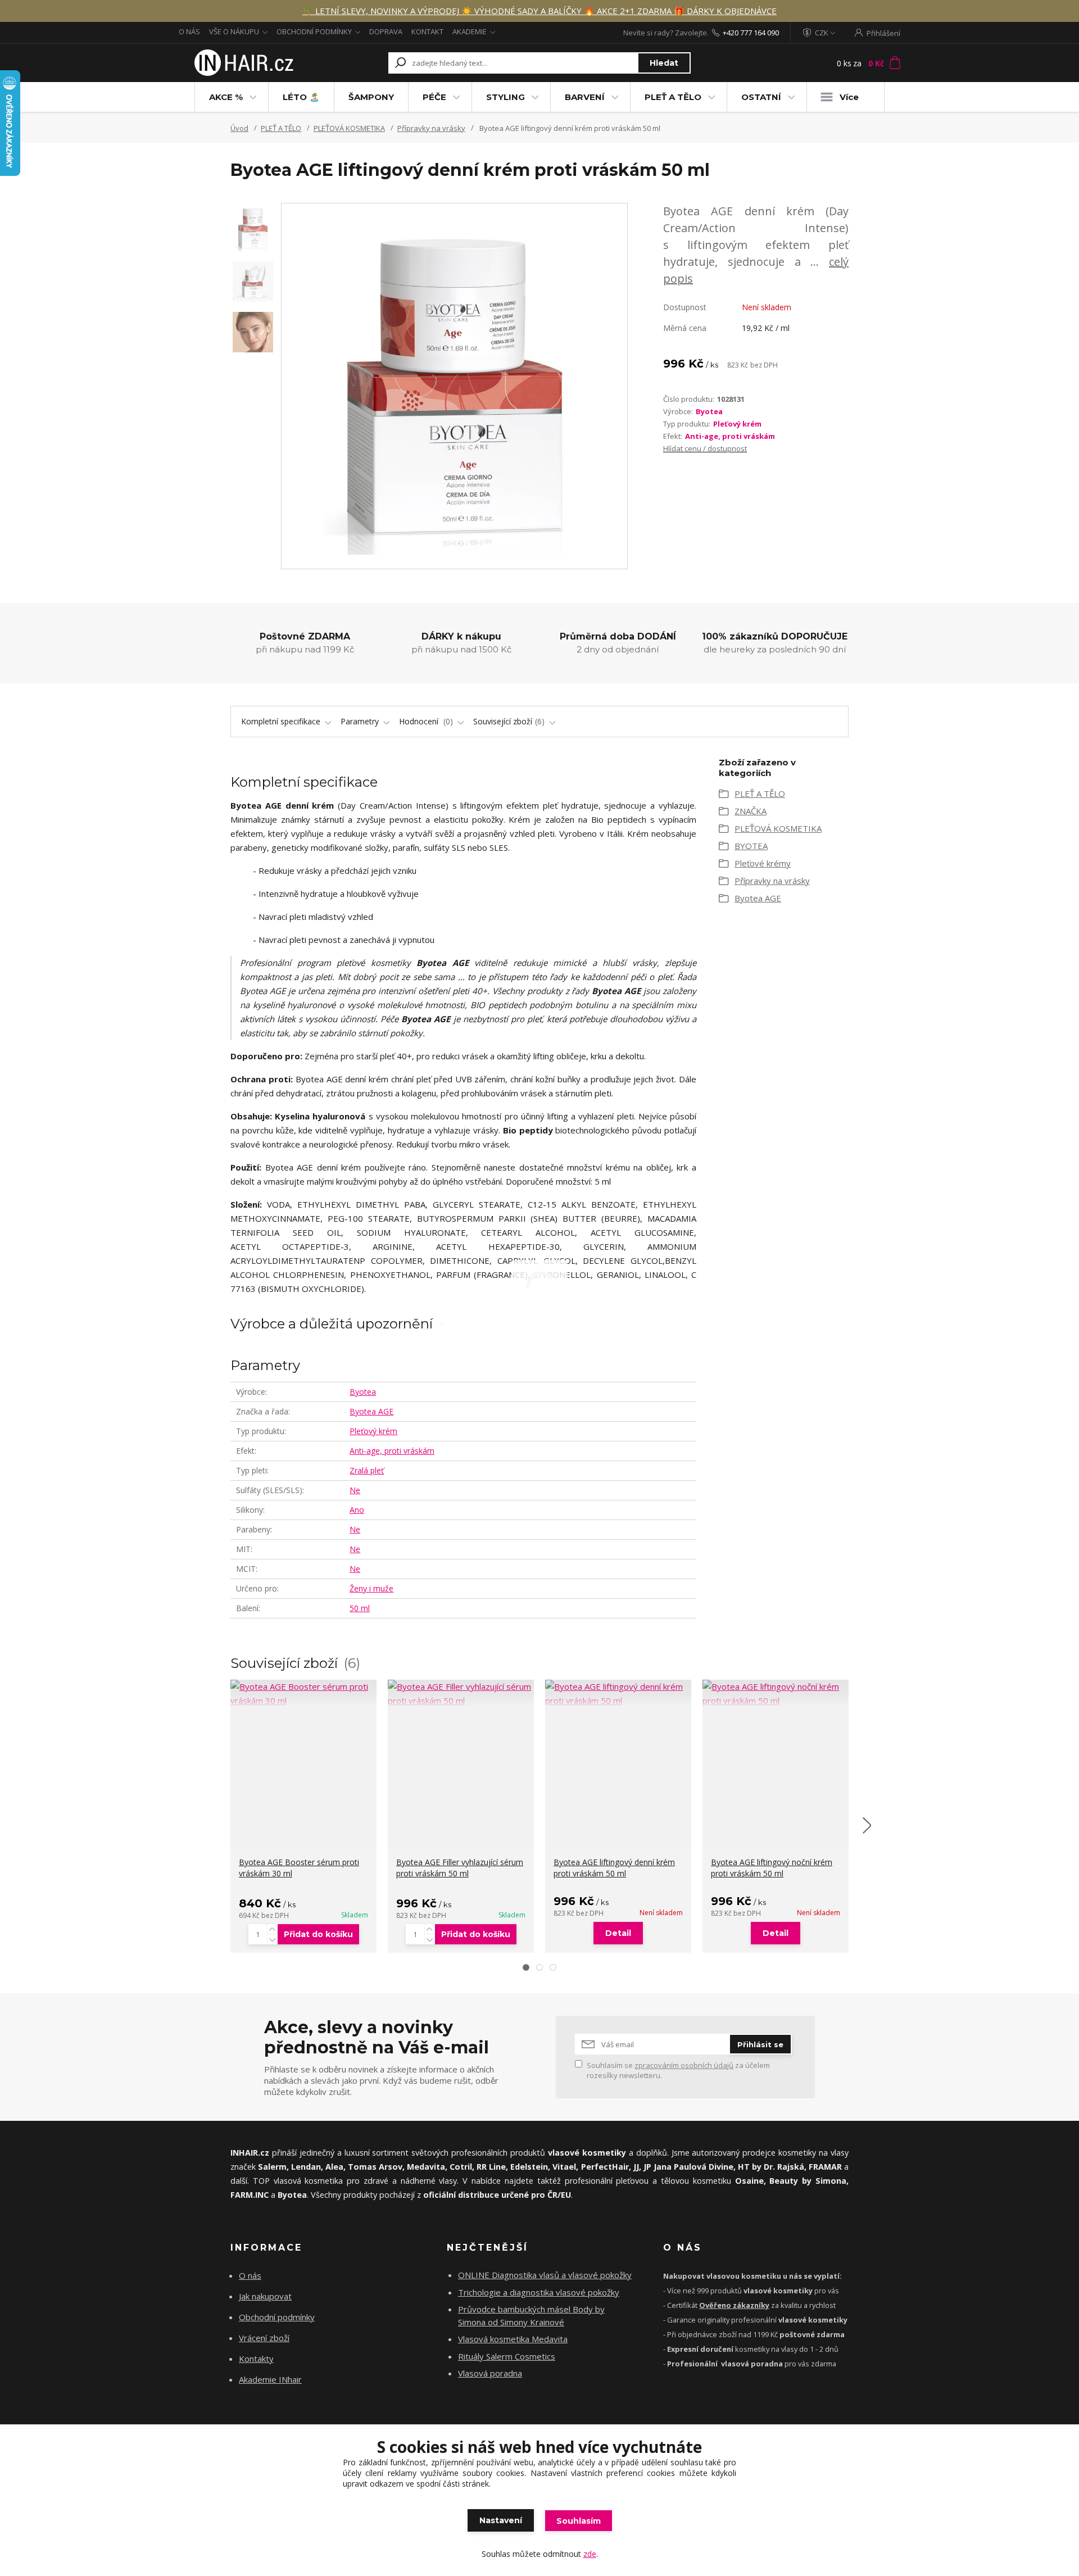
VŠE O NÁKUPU (234, 31)
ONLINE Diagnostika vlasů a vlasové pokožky (545, 2275)
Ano (357, 1510)
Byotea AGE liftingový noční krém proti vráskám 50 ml (772, 1868)
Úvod (239, 128)
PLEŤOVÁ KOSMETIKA (349, 128)
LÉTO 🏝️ (301, 97)
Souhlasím (579, 2521)
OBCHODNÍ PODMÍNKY (314, 31)
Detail (618, 1933)
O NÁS (189, 31)
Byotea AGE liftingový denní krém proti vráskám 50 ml (614, 1868)
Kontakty (256, 2359)
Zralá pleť (367, 1470)
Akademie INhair (270, 2379)
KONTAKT (427, 31)
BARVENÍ (585, 97)
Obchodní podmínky (277, 2317)
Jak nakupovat (265, 2296)
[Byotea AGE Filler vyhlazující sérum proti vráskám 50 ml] (461, 1694)
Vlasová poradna (490, 2373)
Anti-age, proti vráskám (730, 436)
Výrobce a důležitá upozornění (332, 1324)
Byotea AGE (371, 1411)
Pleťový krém (737, 424)
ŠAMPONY (371, 97)
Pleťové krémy (763, 863)
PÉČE (434, 97)
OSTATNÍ (761, 97)
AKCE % (226, 97)
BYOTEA (751, 846)
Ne (355, 1490)
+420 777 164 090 (751, 33)
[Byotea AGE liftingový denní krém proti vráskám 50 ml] (618, 1694)
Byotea (709, 411)
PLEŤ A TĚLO (673, 97)
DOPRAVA (386, 31)
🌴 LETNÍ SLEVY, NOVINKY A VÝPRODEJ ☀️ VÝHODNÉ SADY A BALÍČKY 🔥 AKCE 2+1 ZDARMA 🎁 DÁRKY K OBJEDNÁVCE (539, 11)
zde (590, 2554)
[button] (526, 1967)
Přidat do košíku (318, 1934)
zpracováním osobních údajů (684, 2065)
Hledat (664, 63)
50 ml (360, 1608)
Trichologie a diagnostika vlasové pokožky (539, 2292)
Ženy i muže (371, 1588)
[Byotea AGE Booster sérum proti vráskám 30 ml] (303, 1694)
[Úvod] (243, 63)
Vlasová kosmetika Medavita (513, 2339)
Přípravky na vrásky (431, 128)
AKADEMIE (470, 31)
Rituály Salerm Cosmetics (507, 2356)
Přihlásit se (760, 2044)
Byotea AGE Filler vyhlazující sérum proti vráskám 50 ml (460, 1868)
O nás (250, 2275)
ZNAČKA (751, 811)
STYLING (506, 97)
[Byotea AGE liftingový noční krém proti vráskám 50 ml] (776, 1694)
